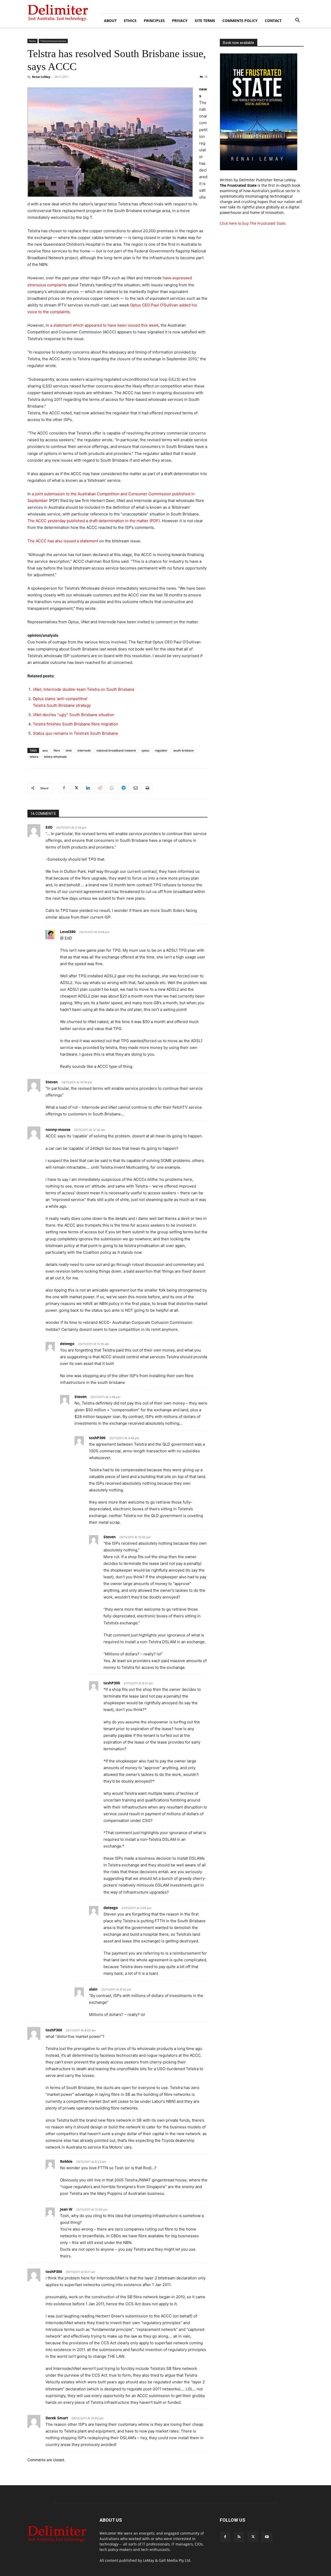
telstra (34, 757)
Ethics (130, 21)
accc (45, 750)
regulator (161, 750)
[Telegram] (123, 788)
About (110, 21)
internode (84, 750)
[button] (297, 21)
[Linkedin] (88, 788)
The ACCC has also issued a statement (63, 541)
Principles (154, 21)
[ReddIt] (100, 788)
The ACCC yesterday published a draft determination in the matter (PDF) (94, 521)
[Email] (135, 788)
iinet (69, 750)
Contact (273, 21)
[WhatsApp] (111, 788)
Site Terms (205, 21)
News (32, 41)
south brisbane (183, 750)
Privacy (180, 21)
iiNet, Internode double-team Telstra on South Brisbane (84, 689)
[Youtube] (267, 2537)
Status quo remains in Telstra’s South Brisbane (76, 733)
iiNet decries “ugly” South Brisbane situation (74, 715)
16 (206, 77)
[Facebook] (64, 788)
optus (145, 750)
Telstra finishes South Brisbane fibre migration (76, 724)
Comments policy (240, 21)
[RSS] (239, 2537)
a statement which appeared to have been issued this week (104, 325)
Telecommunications (53, 41)
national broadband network (116, 750)
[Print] (147, 788)
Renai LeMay (41, 77)
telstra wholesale (55, 757)
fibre (57, 750)
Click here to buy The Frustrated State (253, 223)
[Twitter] (76, 788)
